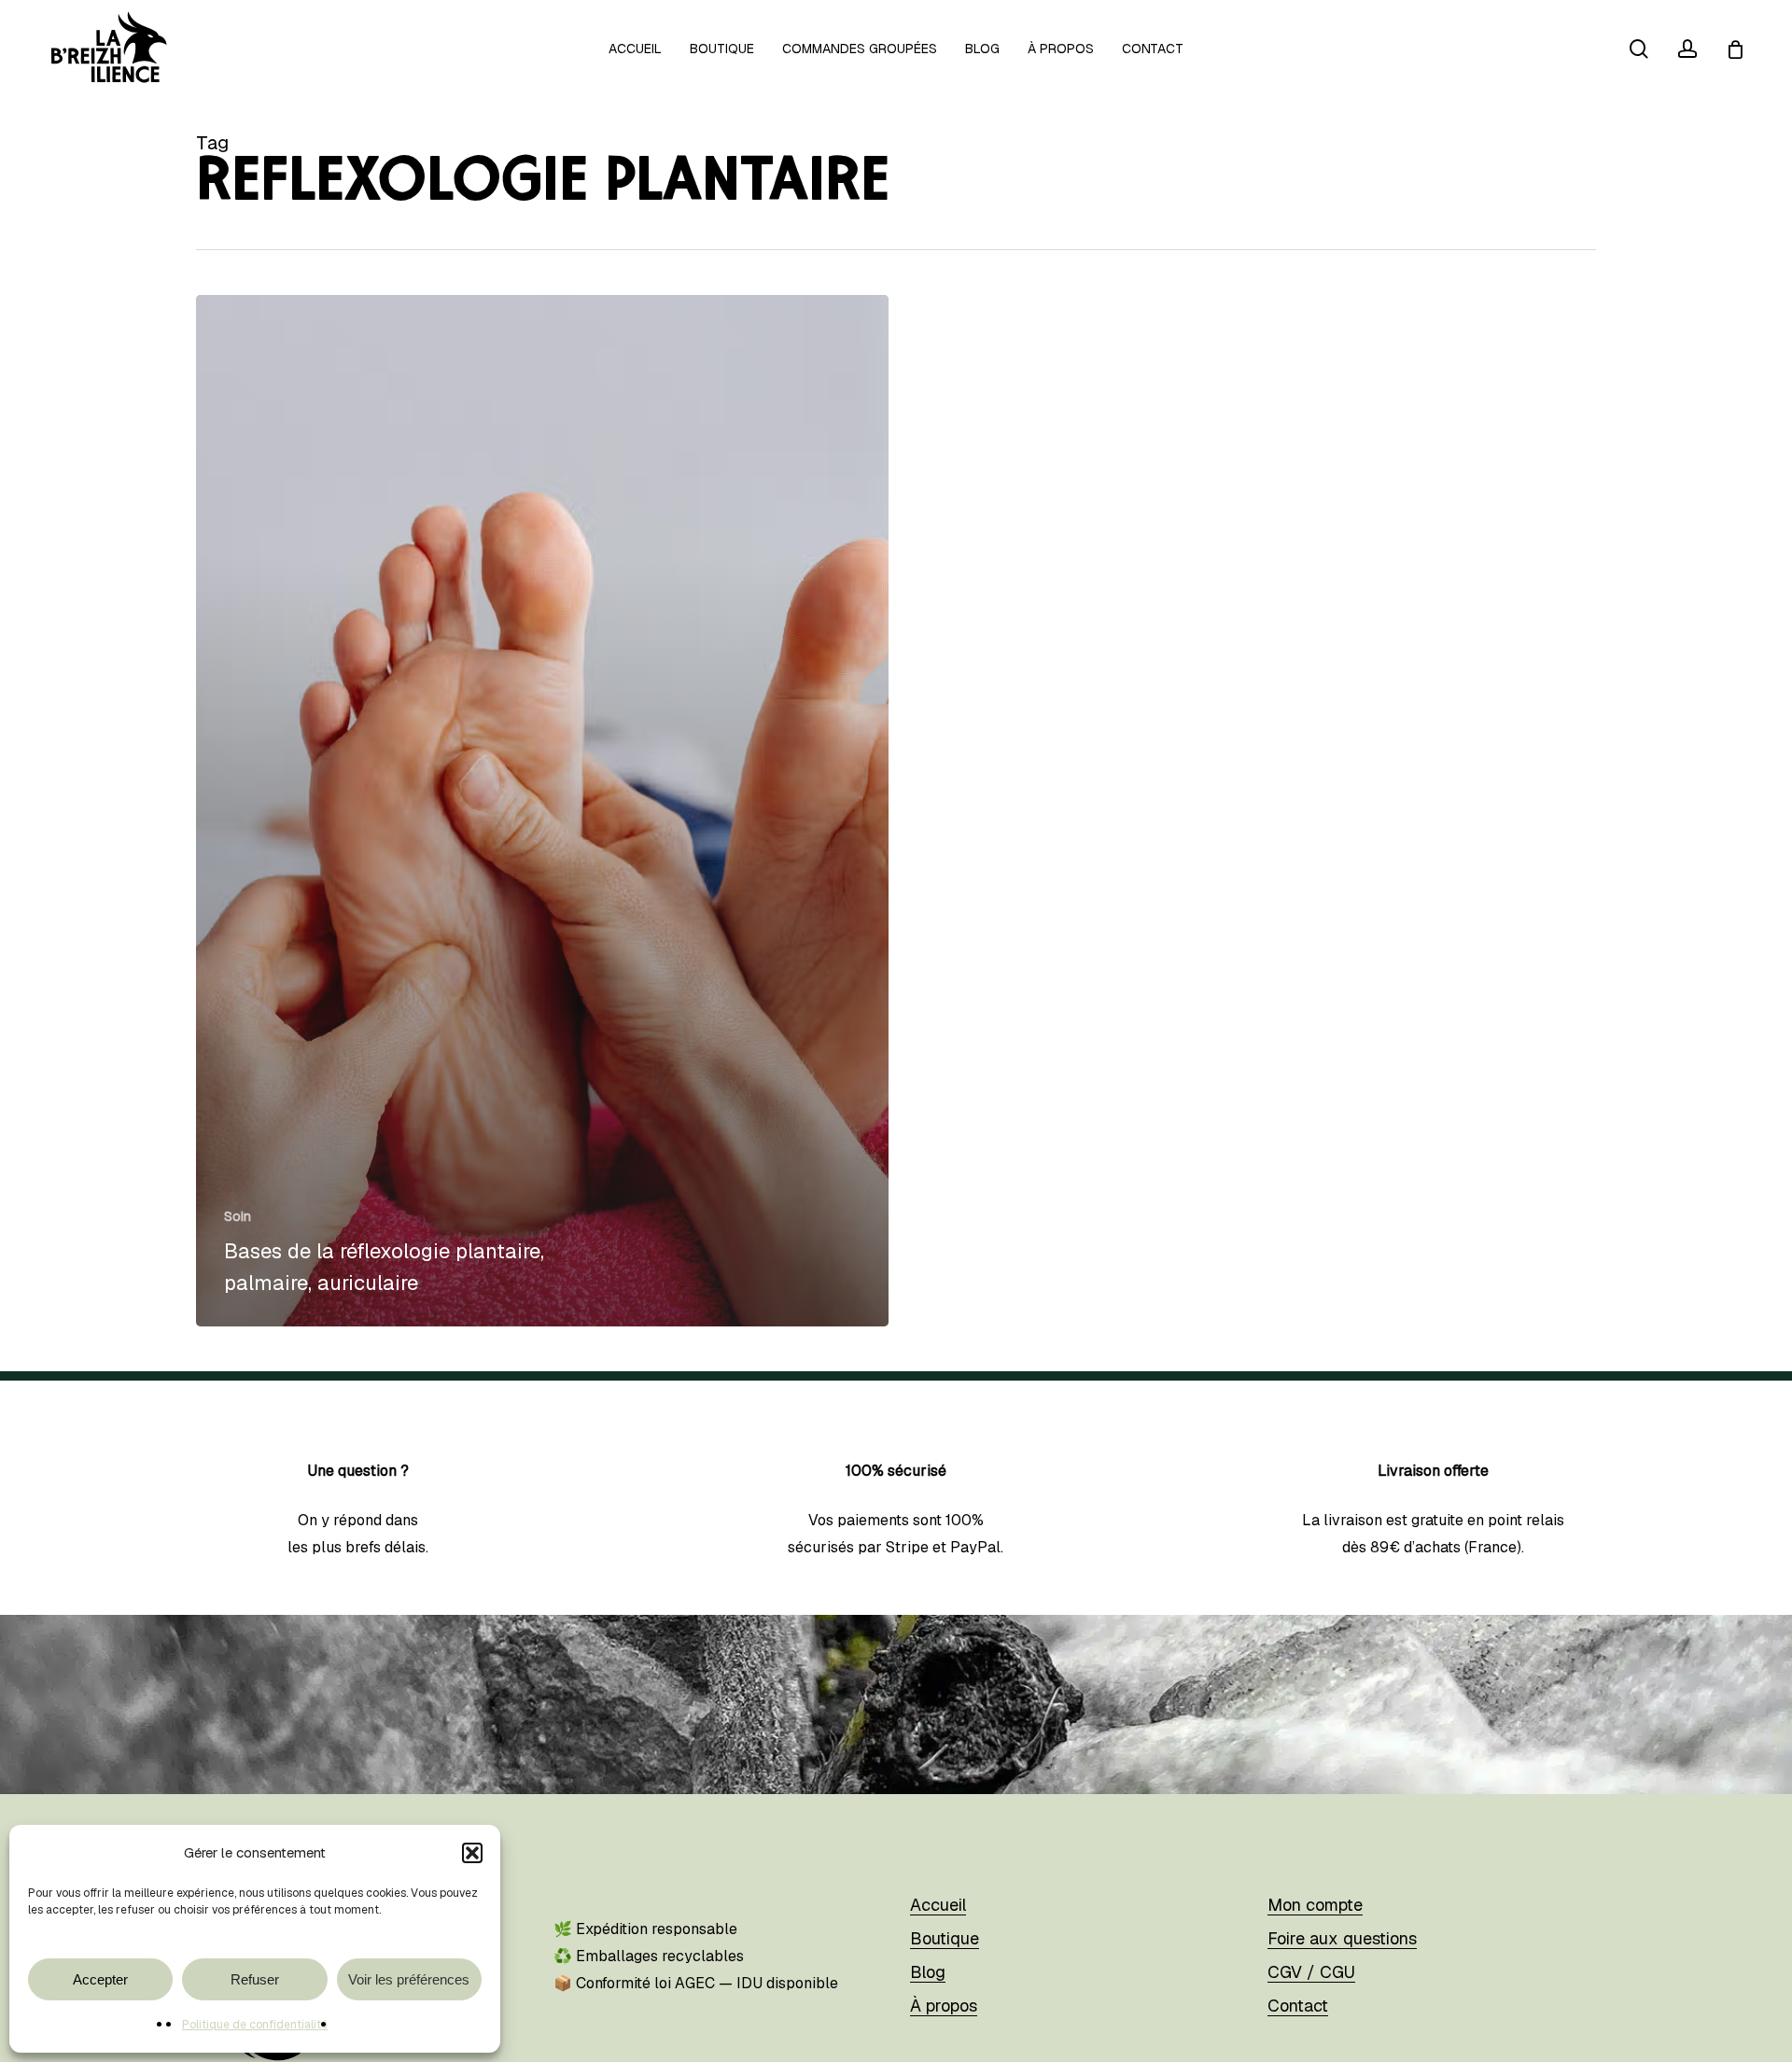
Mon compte (1315, 1905)
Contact (1298, 2006)
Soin (238, 1216)
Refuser (255, 1979)
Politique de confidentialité (255, 2025)
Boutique (945, 1938)
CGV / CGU (1311, 1972)
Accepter (100, 1979)
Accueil (938, 1905)
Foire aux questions (1342, 1938)
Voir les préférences (409, 1979)
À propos (944, 2006)
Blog (928, 1972)
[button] (472, 1853)
